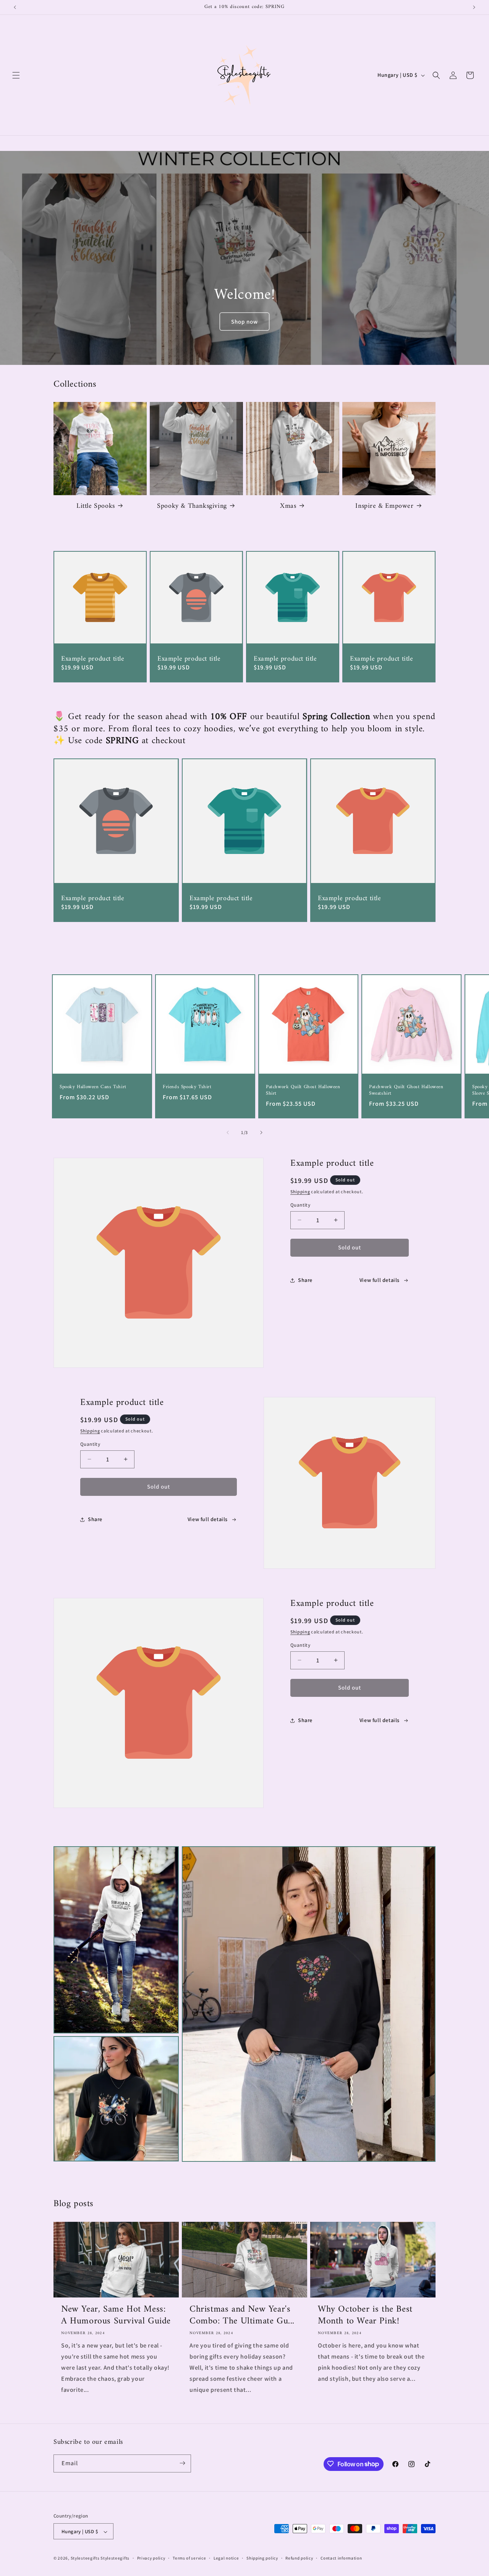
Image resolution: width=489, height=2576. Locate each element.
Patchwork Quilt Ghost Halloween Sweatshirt (406, 1090)
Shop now (244, 322)
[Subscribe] (182, 2463)
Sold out (350, 1247)
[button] (16, 75)
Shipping (300, 1192)
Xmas (288, 506)
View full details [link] (380, 1280)
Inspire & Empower (384, 506)
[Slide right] (261, 1132)
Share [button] (305, 1280)
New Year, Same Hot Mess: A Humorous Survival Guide (116, 2315)
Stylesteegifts (85, 2558)
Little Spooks (96, 506)
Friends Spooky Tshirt (187, 1087)
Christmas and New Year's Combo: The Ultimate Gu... (242, 2315)
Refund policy (299, 2558)
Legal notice (226, 2558)
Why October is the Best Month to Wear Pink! (365, 2315)
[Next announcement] (474, 7)
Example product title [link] (93, 659)
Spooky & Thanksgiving (192, 506)
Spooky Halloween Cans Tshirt (93, 1087)
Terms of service (189, 2558)
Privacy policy (151, 2558)
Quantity (300, 1205)
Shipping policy (262, 2558)
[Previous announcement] (15, 7)
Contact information (341, 2558)
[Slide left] (228, 1132)
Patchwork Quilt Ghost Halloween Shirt (303, 1090)
